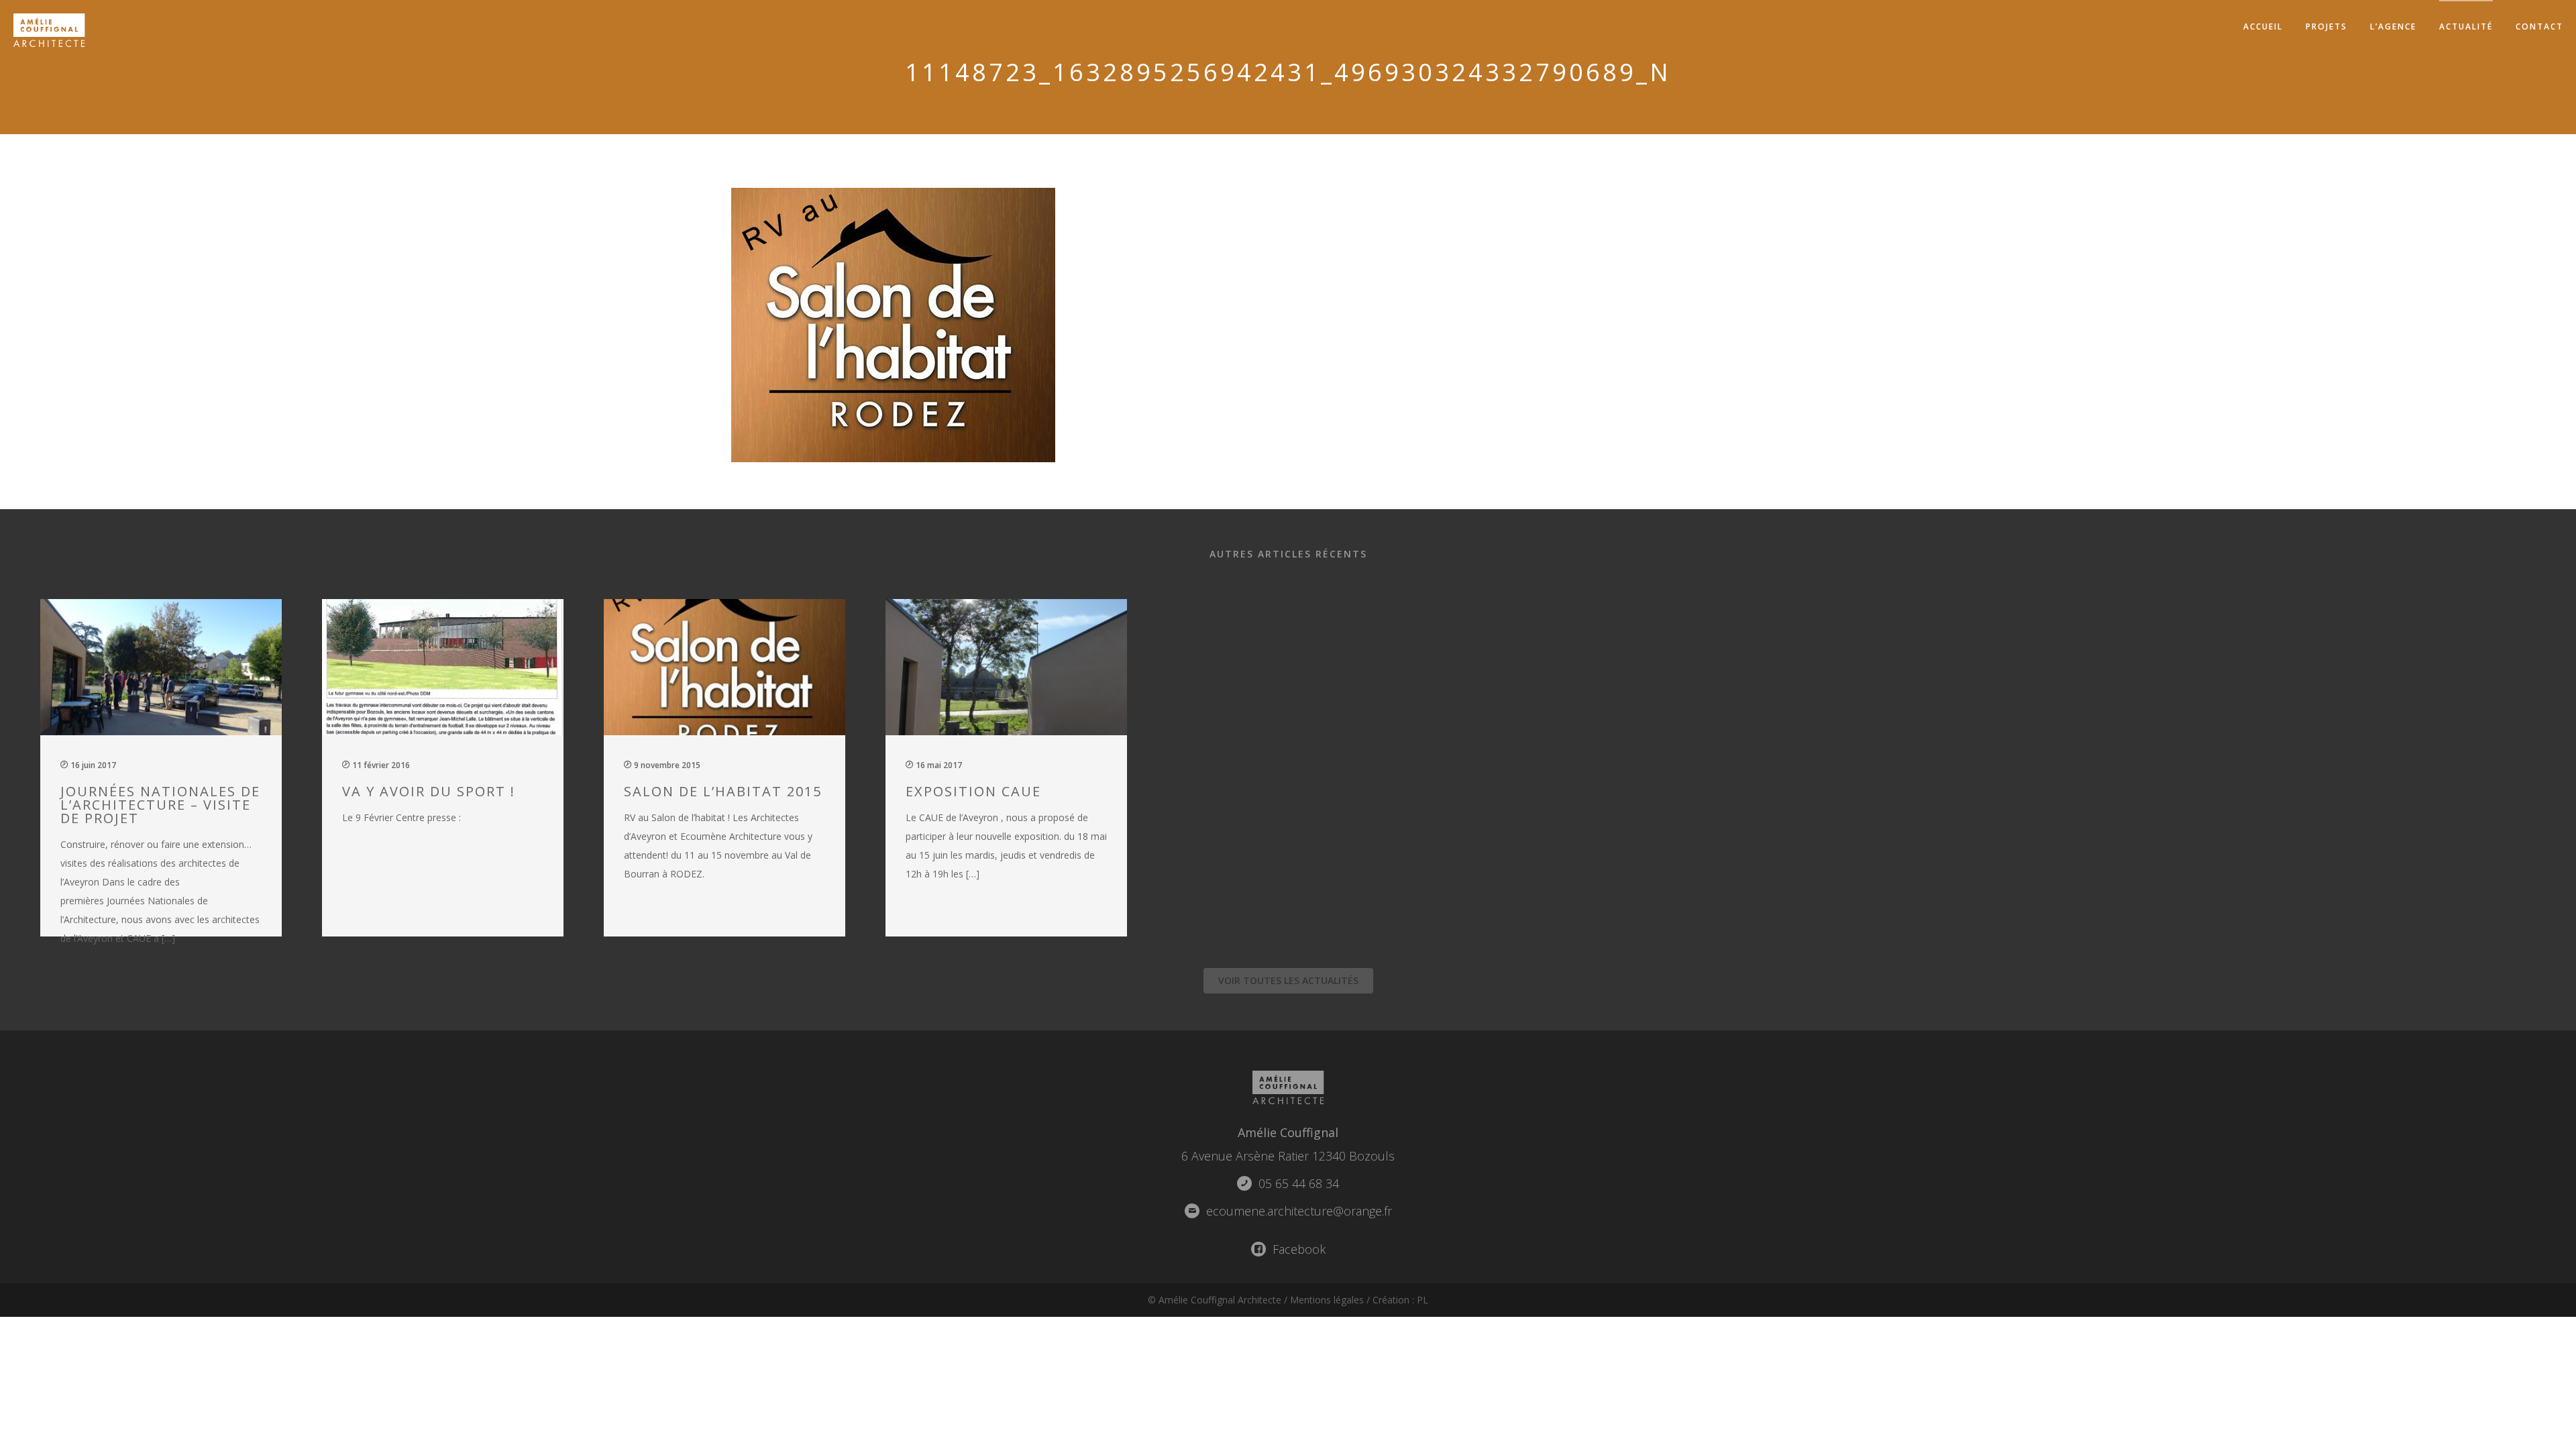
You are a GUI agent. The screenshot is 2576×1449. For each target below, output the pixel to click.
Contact (2539, 26)
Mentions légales (1327, 1300)
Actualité (2466, 26)
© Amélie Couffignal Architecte (1215, 1300)
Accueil (2263, 26)
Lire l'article (168, 766)
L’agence (2393, 26)
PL (1423, 1300)
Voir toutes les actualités (1288, 980)
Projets (2326, 26)
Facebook (1297, 1249)
